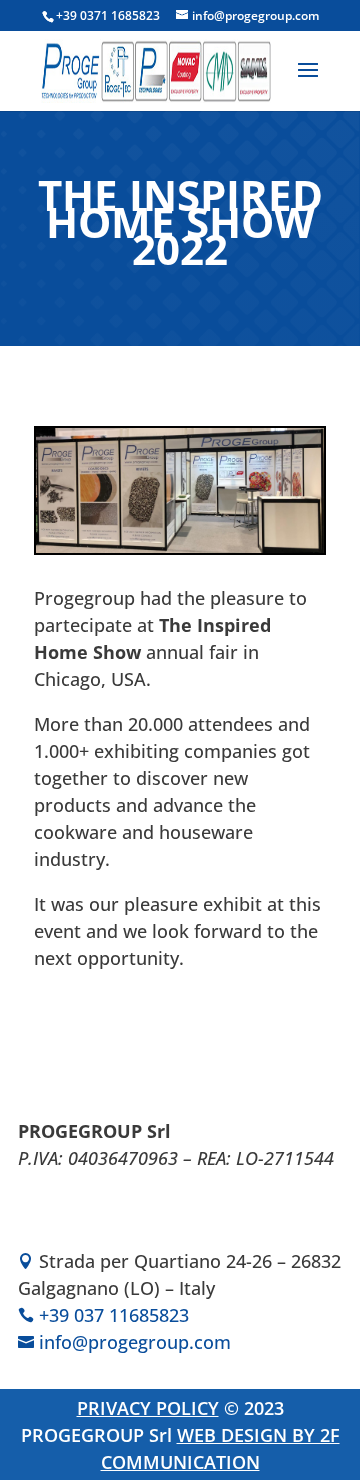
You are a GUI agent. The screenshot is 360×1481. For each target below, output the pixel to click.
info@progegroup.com (135, 1342)
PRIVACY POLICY (148, 1408)
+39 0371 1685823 (108, 15)
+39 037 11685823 (114, 1315)
